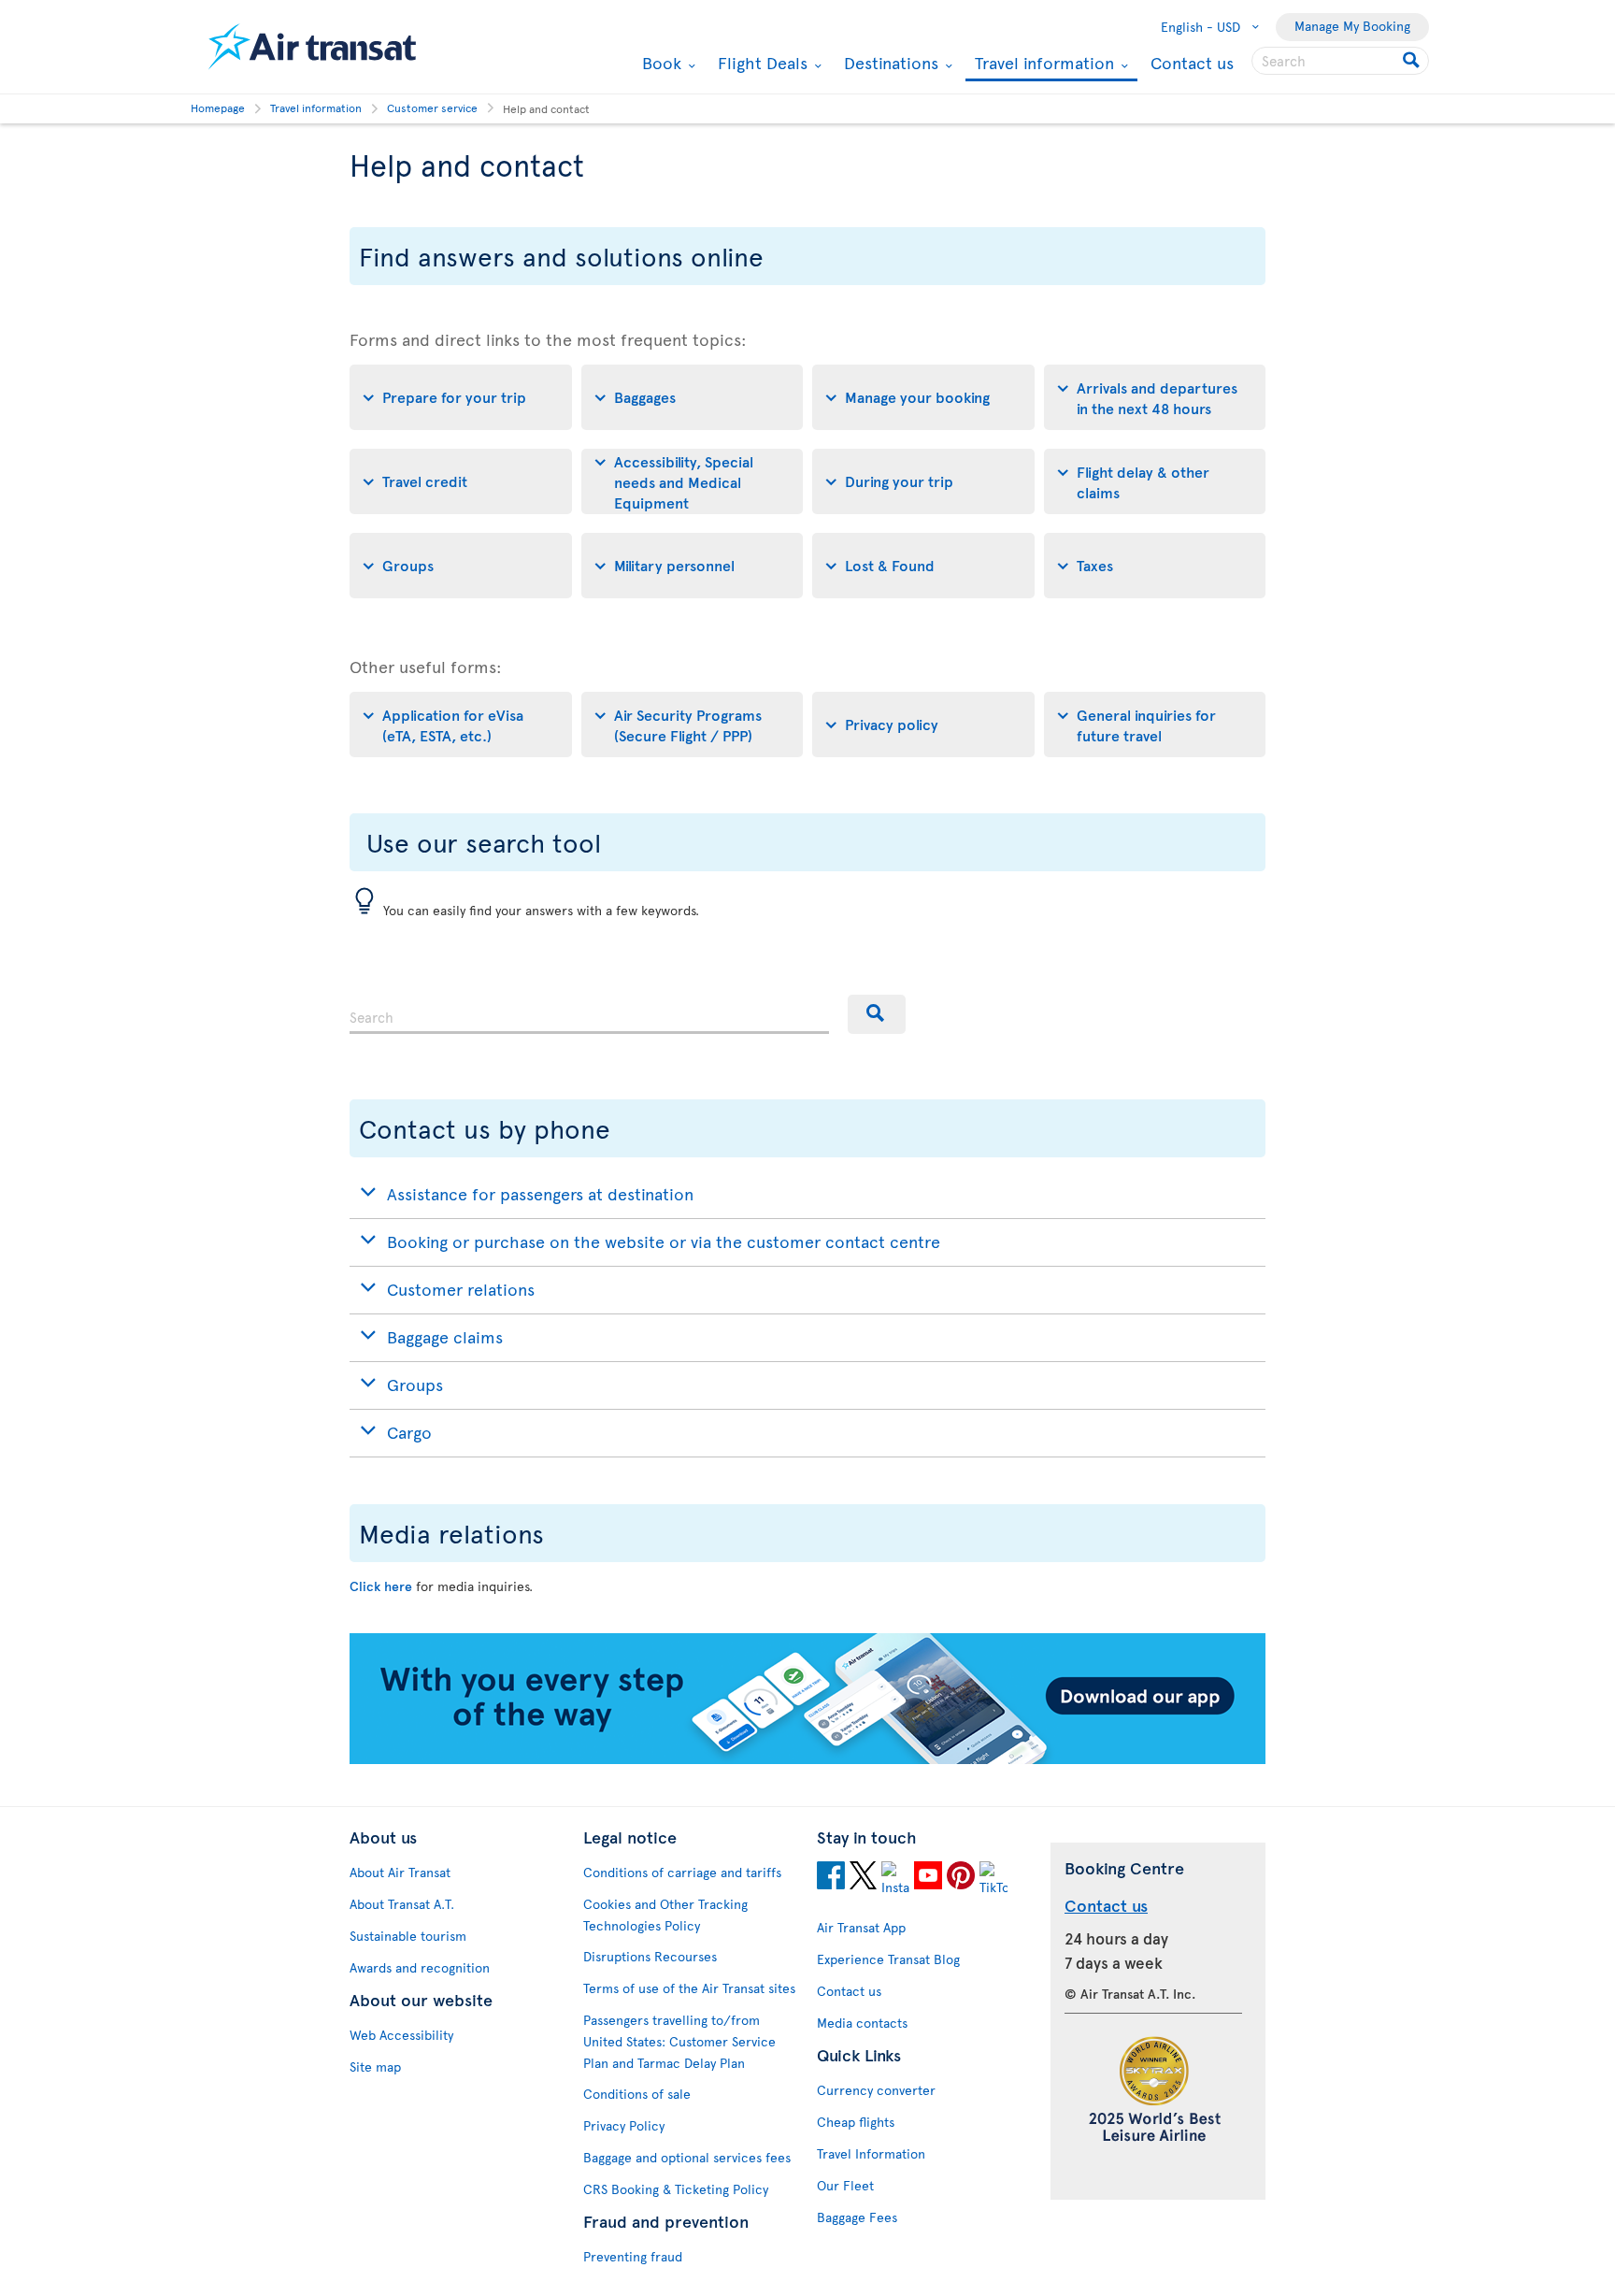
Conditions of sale (637, 2094)
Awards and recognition (420, 1967)
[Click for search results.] (1413, 61)
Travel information (1042, 64)
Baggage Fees (857, 2217)
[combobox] (589, 1014)
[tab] (461, 397)
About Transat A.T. (402, 1904)
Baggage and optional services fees (687, 2157)
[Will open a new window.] (831, 1878)
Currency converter (876, 2090)
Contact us (1192, 62)
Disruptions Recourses (650, 1956)
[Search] (877, 1014)
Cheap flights (856, 2122)
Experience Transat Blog (888, 1959)
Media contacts (862, 2023)
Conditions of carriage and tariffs (682, 1872)
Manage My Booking (1352, 26)
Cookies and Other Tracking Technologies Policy (665, 1915)
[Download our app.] (807, 1759)
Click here (381, 1586)
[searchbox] (1340, 61)
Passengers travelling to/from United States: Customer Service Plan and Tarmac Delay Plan (679, 2041)
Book (659, 63)
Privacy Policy (624, 2125)
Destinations (889, 63)
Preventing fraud (633, 2256)
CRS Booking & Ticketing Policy (676, 2189)
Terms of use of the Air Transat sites (689, 1988)
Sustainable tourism (408, 1936)
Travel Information (871, 2153)
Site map (375, 2066)
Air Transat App (861, 1927)
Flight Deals (760, 63)
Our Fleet (845, 2185)
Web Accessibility (401, 2035)
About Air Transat (400, 1872)
